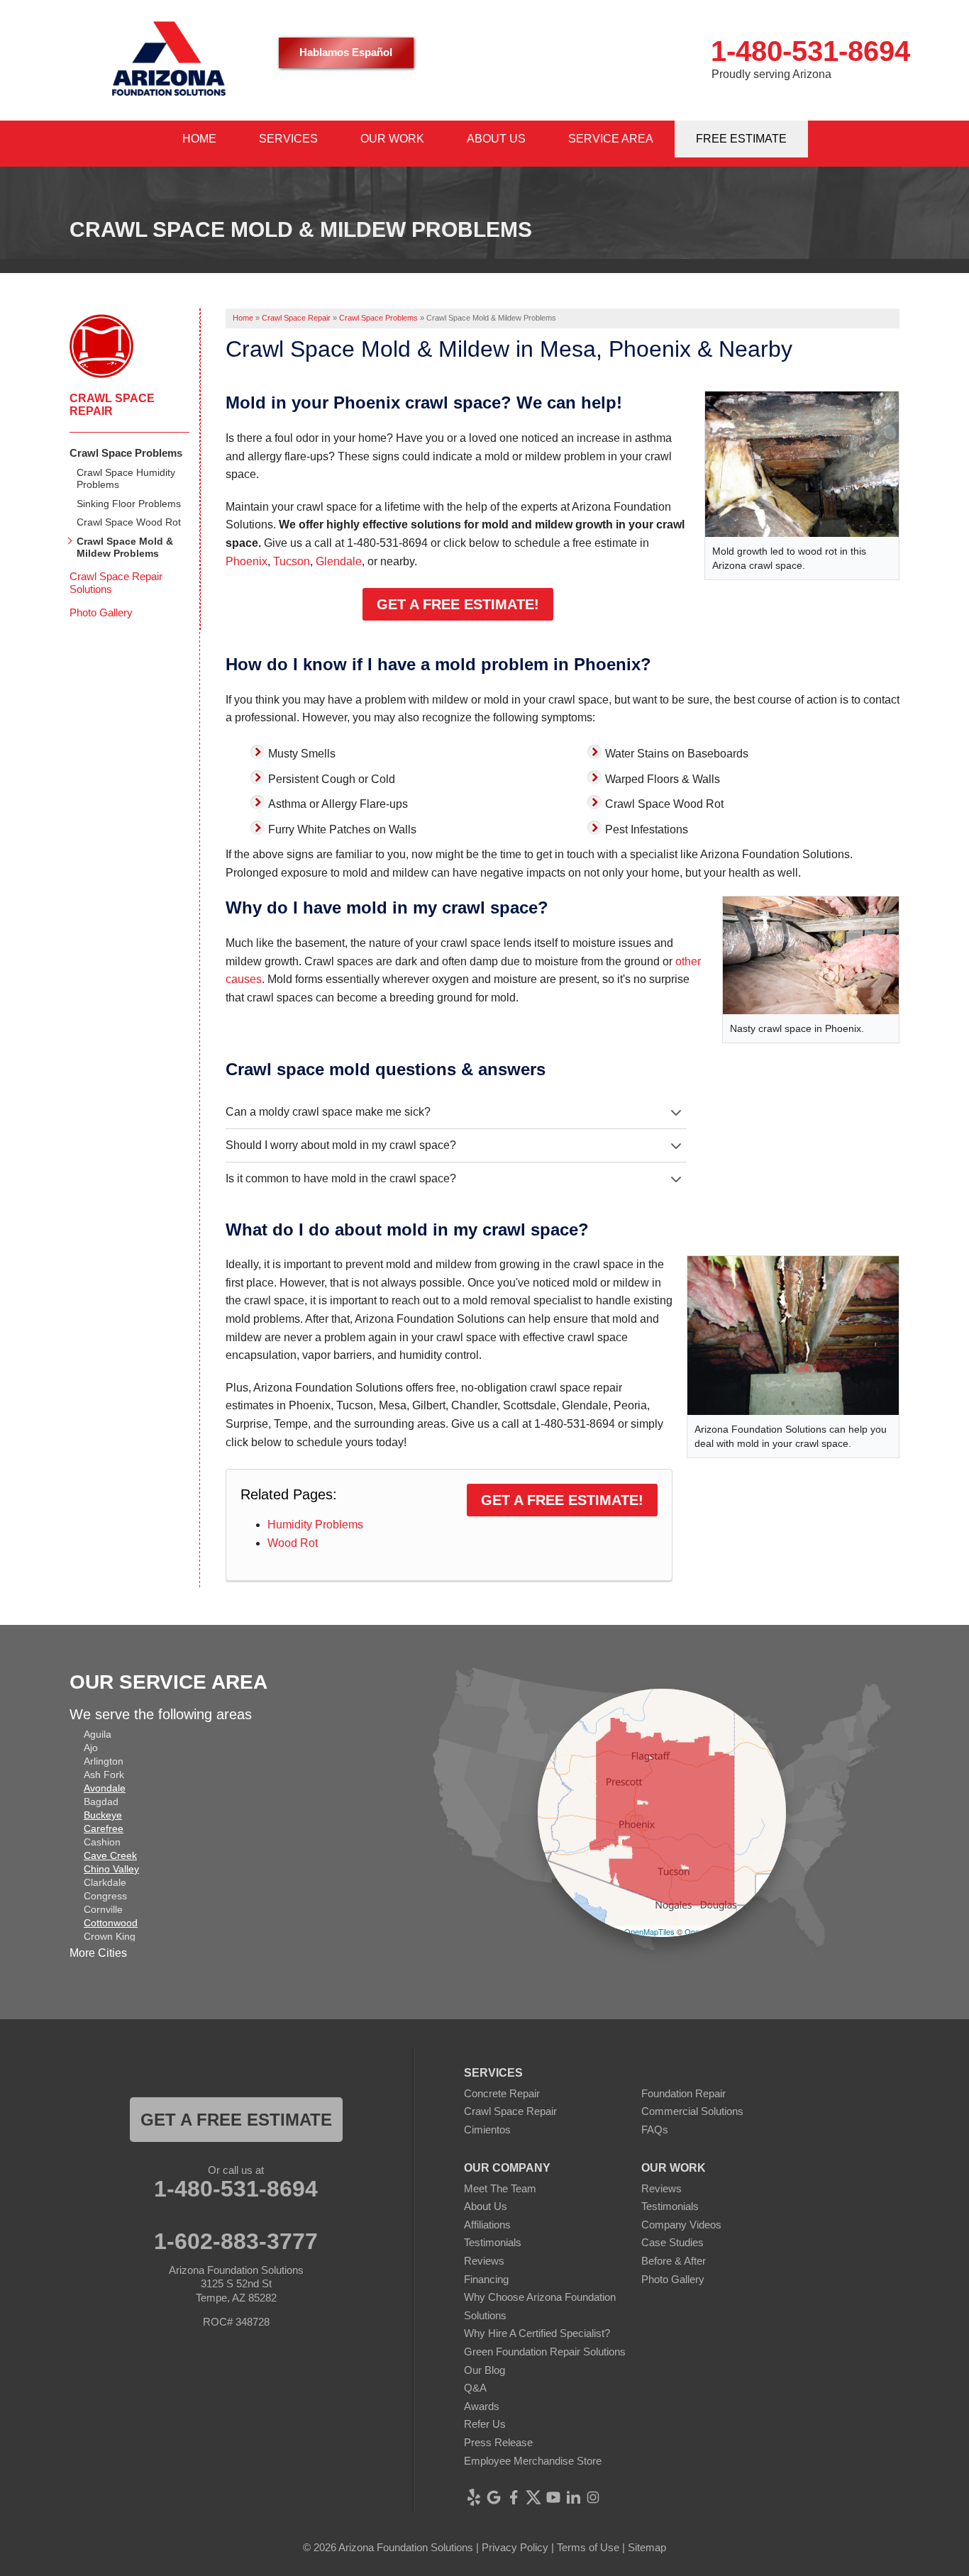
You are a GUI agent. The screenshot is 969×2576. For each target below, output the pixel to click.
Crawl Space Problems (126, 453)
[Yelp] (474, 2497)
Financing (486, 2279)
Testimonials (493, 2242)
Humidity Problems (315, 1525)
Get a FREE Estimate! (458, 604)
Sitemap (647, 2547)
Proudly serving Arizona (771, 74)
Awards (482, 2406)
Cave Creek (110, 1855)
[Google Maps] (494, 2497)
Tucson (292, 561)
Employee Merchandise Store (533, 2461)
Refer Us (485, 2424)
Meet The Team (500, 2188)
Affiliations (487, 2225)
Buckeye (103, 1815)
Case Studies (672, 2242)
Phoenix (247, 561)
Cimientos (487, 2130)
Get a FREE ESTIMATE (236, 2120)
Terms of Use (588, 2547)
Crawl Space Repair (112, 405)
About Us (486, 2206)
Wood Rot (293, 1543)
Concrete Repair (502, 2093)
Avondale (105, 1788)
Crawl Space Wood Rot (129, 522)
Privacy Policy (515, 2547)
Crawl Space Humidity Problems (126, 478)
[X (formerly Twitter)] (533, 2497)
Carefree (104, 1828)
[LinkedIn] (573, 2497)
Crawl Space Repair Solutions (116, 583)
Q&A (475, 2388)
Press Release (498, 2442)
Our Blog (484, 2370)
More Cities (98, 1953)
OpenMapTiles (649, 1931)
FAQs (655, 2130)
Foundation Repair (683, 2093)
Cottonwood (111, 1923)
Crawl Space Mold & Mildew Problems (125, 547)
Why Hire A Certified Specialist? (537, 2333)
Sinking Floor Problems (129, 504)
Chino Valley (111, 1869)
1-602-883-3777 (236, 2241)
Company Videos (681, 2225)
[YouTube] (553, 2497)
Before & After (674, 2261)
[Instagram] (593, 2497)
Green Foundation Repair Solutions (545, 2352)
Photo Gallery (101, 612)
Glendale (339, 561)
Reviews (484, 2261)
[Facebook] (514, 2497)
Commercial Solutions (692, 2111)
